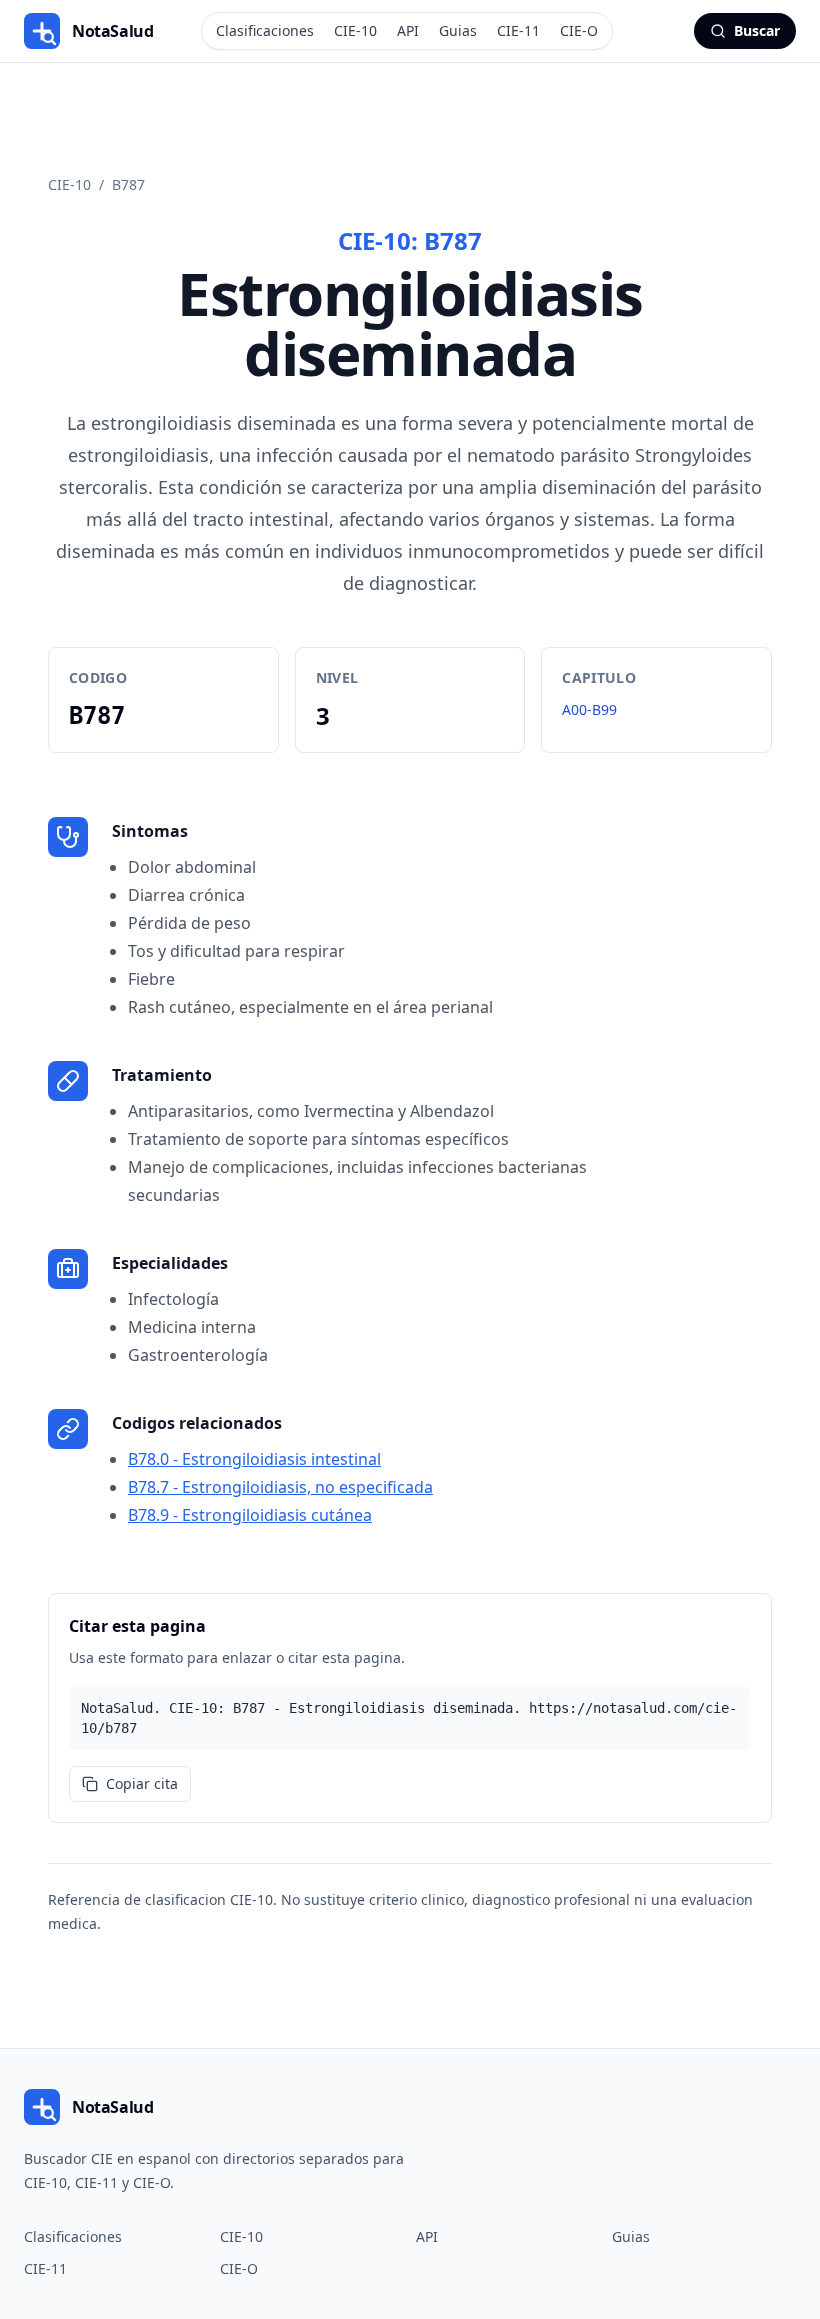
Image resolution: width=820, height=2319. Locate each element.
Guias (458, 30)
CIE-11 (518, 30)
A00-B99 (589, 709)
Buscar (757, 30)
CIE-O (579, 30)
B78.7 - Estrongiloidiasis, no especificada (280, 1487)
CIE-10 (355, 30)
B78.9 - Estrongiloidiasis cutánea (250, 1515)
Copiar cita (142, 1783)
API (408, 30)
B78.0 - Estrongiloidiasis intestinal (254, 1459)
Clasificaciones (265, 30)
